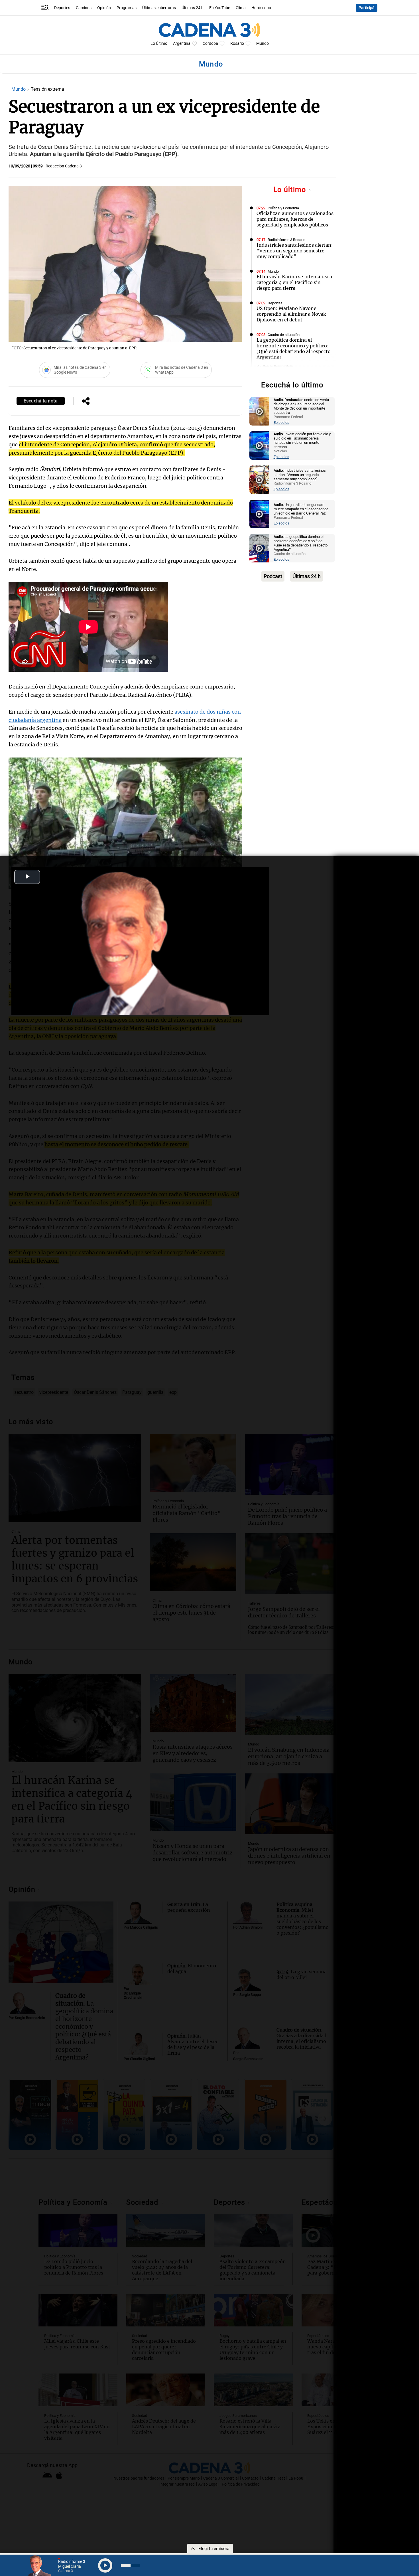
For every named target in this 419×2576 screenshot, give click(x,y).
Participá (367, 8)
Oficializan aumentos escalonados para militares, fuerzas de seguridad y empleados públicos (295, 219)
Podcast (273, 576)
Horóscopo (261, 8)
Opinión (104, 8)
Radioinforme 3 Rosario (286, 240)
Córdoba (210, 43)
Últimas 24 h (193, 8)
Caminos (84, 8)
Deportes (62, 8)
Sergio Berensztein (278, 366)
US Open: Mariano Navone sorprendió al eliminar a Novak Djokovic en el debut (291, 314)
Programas (127, 8)
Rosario (237, 43)
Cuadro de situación (284, 335)
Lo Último (159, 43)
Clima (241, 8)
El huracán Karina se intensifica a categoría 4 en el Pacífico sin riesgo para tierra (294, 282)
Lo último (291, 190)
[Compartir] (86, 402)
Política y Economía (283, 208)
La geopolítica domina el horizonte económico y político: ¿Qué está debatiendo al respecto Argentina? (294, 349)
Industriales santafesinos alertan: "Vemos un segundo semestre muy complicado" (295, 251)
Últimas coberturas (159, 8)
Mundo (263, 43)
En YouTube (220, 8)
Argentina (182, 43)
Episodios (281, 423)
